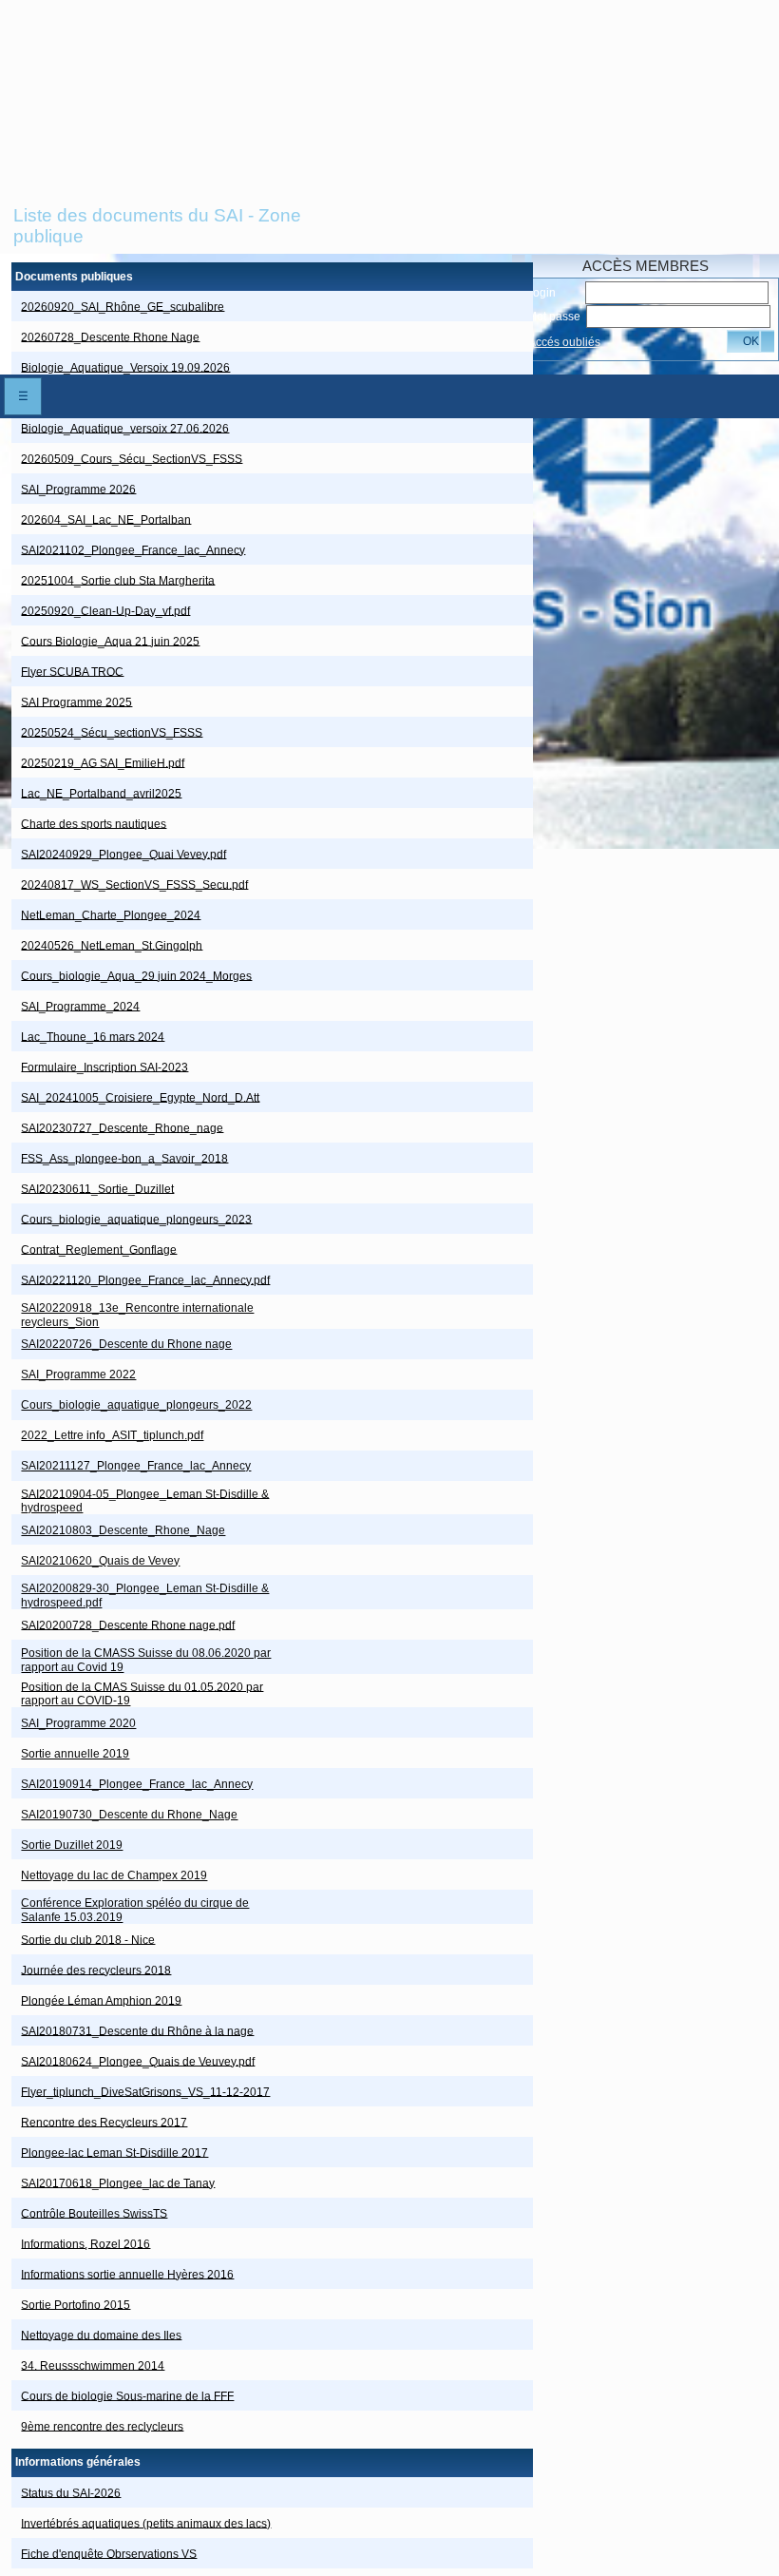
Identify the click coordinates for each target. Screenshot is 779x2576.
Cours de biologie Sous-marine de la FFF (127, 2395)
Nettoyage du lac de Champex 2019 (114, 1875)
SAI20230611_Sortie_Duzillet (97, 1188)
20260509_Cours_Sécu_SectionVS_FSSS (132, 458)
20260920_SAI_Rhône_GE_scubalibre (123, 306)
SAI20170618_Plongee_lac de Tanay (118, 2182)
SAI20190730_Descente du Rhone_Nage (129, 1815)
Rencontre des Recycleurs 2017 (104, 2122)
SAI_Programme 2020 (78, 1723)
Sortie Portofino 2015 (76, 2304)
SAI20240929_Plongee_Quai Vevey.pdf (123, 854)
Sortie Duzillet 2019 (72, 1845)
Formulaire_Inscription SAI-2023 (104, 1067)
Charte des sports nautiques (94, 823)
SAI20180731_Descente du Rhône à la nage (137, 2030)
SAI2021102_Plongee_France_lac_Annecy (133, 549)
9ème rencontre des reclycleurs (102, 2426)
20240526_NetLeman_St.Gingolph (112, 945)
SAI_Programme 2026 (78, 489)
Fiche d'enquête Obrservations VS (109, 2553)
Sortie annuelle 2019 (75, 1754)
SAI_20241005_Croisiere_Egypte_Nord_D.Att (140, 1097)
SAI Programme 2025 (76, 702)
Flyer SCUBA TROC (72, 671)
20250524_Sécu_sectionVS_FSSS (112, 732)
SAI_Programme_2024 (80, 1006)
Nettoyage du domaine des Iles (101, 2335)
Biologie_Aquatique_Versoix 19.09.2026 (125, 367)
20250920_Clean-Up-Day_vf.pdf (105, 610)
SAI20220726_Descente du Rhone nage (126, 1344)
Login (541, 293)
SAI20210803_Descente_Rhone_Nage (123, 1530)
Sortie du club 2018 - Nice (88, 1939)
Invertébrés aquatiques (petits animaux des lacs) (146, 2523)
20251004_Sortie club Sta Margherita (118, 580)
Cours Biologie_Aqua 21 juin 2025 (110, 641)
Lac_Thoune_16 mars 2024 (93, 1036)
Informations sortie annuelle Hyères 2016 (127, 2274)
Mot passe (554, 317)
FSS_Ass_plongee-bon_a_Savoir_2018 (124, 1158)
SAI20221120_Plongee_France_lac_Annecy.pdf (145, 1279)
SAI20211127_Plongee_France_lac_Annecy (136, 1466)
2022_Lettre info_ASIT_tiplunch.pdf (112, 1435)
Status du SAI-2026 (71, 2492)
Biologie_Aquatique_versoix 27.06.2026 (125, 428)
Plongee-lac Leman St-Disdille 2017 (114, 2152)
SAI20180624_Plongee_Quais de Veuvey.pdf (138, 2061)
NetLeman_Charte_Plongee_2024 (111, 914)
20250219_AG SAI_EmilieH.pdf (103, 762)
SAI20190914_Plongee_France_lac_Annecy (137, 1784)
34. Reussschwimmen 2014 (93, 2365)
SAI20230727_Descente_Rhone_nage (122, 1127)
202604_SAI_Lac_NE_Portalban (106, 519)
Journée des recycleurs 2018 (96, 1970)
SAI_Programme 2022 (78, 1375)
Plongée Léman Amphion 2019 (101, 2000)
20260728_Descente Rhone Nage (110, 336)
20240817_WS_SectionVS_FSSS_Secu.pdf (134, 884)
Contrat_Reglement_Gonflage (99, 1249)
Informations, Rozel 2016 (85, 2243)
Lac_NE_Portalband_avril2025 (101, 793)
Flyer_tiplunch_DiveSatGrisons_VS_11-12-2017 (145, 2091)
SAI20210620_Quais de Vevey (100, 1561)
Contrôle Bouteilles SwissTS (94, 2213)
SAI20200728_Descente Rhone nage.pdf (128, 1624)
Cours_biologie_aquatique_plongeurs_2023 (136, 1219)
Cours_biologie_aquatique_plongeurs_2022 (136, 1405)
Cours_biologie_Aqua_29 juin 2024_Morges (136, 975)
